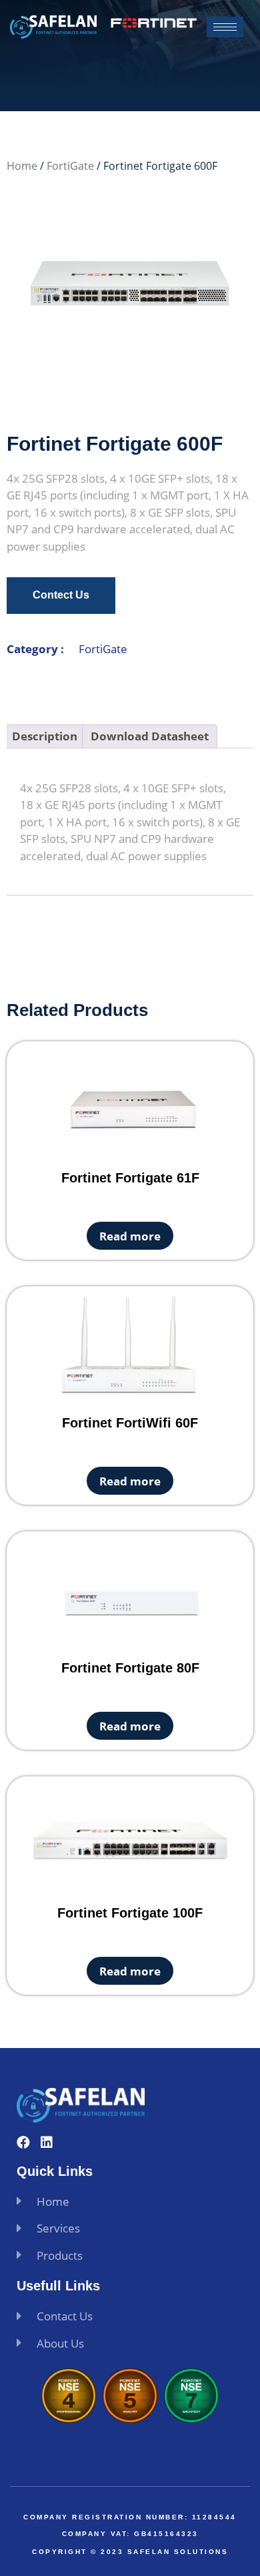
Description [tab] (45, 736)
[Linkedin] (47, 2143)
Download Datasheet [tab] (150, 736)
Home (22, 166)
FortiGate (70, 166)
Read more (130, 1236)
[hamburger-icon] (225, 27)
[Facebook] (23, 2143)
